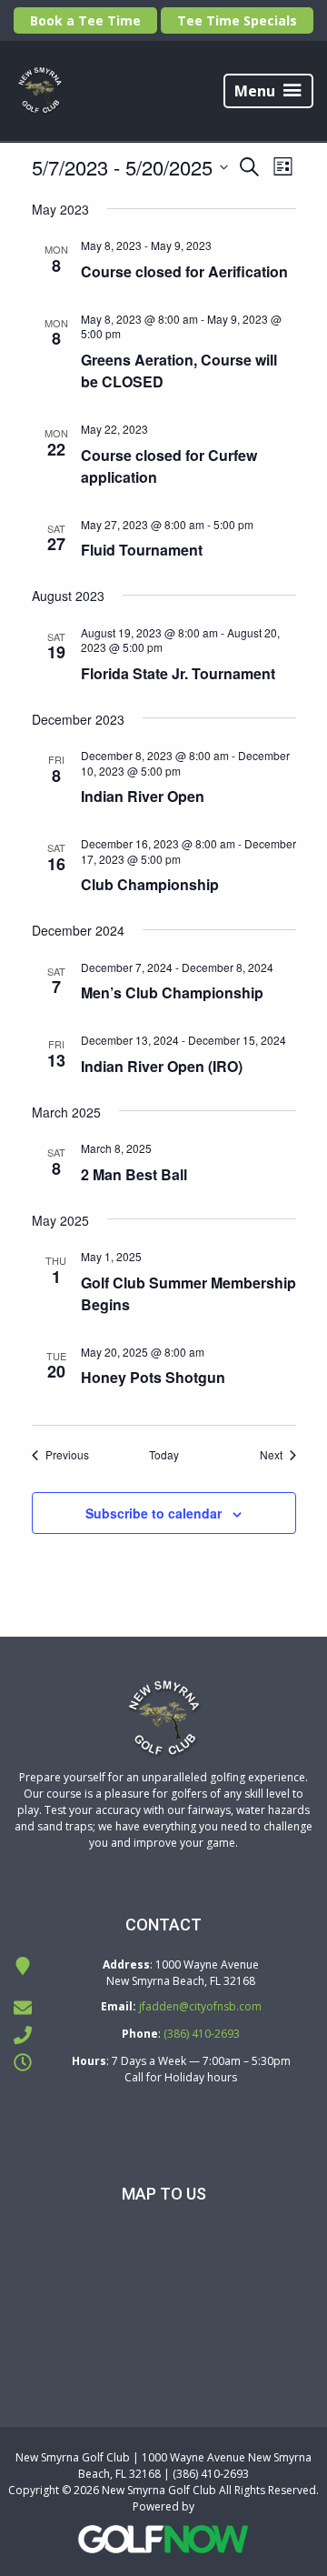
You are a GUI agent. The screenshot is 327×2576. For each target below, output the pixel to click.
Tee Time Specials (237, 20)
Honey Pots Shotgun (153, 1377)
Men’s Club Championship (172, 992)
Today (164, 1455)
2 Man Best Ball (134, 1174)
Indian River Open (143, 796)
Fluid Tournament (142, 550)
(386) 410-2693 (202, 2034)
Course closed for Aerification (184, 271)
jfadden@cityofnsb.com (200, 2006)
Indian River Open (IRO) (162, 1066)
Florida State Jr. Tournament (178, 673)
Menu (255, 91)
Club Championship (150, 884)
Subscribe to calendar (154, 1513)
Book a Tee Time (85, 20)
